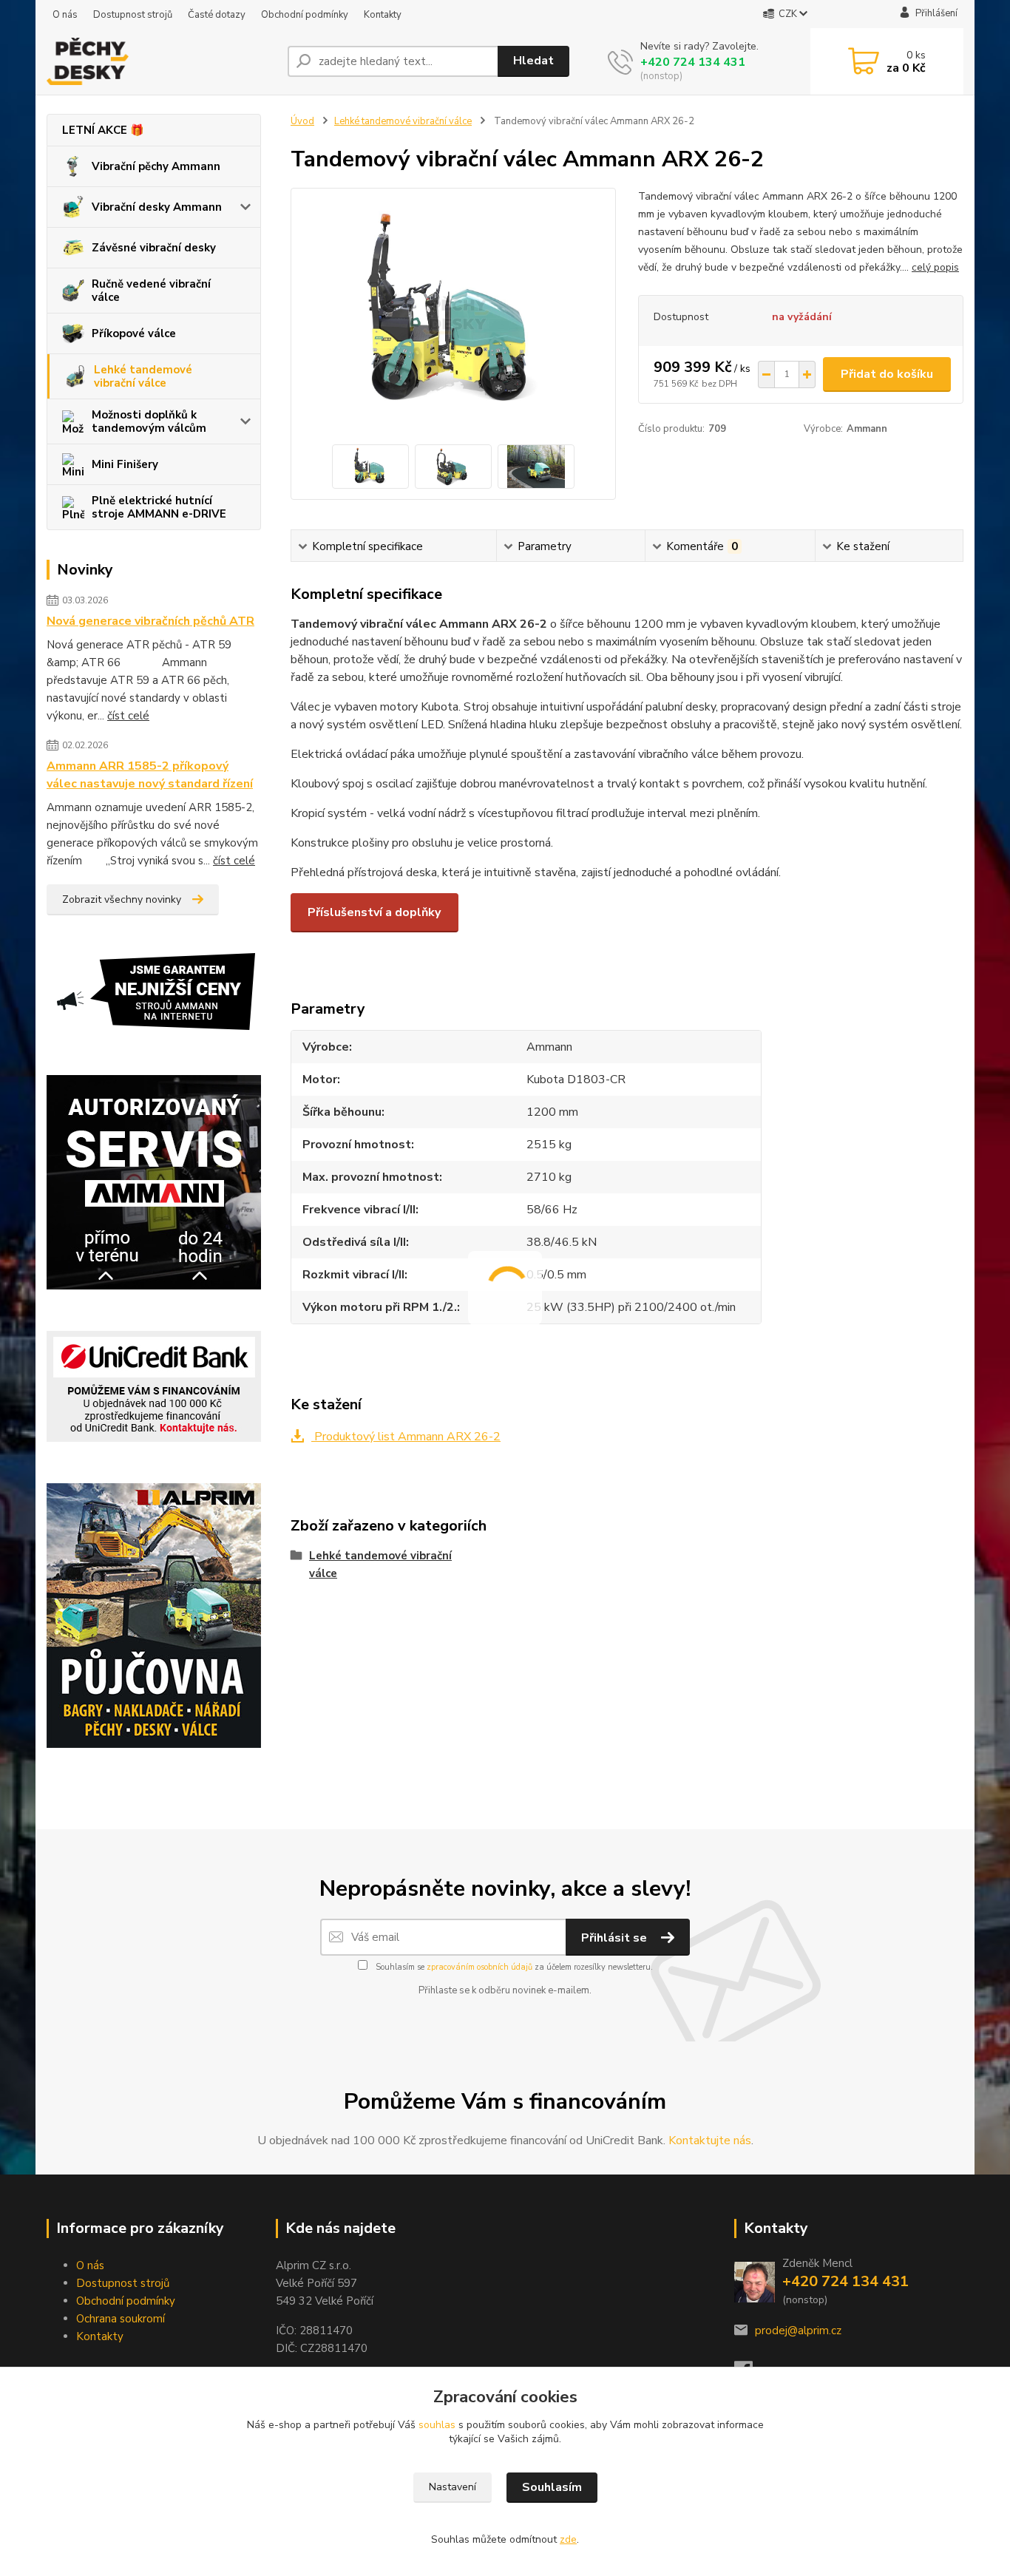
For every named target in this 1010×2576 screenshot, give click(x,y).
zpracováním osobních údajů (479, 1967)
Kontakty (383, 15)
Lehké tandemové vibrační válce (143, 376)
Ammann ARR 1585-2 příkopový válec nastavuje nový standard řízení (150, 775)
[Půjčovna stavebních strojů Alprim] (154, 1615)
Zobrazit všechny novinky (122, 899)
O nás (65, 15)
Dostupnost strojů (133, 15)
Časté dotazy (217, 15)
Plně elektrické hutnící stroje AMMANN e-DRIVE (159, 507)
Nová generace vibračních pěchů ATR (150, 621)
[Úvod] (161, 61)
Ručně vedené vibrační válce (151, 291)
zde (568, 2539)
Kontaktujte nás (710, 2141)
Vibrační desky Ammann (157, 207)
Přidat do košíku (887, 374)
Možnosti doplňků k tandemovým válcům (149, 421)
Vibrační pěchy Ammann (156, 166)
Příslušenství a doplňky (374, 912)
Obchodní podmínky (305, 15)
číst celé (128, 716)
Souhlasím (552, 2487)
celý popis (935, 267)
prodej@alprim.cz (798, 2331)
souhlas (437, 2425)
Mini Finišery (125, 464)
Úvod (302, 121)
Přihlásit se (616, 1938)
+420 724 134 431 (693, 62)
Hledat (533, 61)
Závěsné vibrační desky (154, 248)
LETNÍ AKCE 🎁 (103, 130)
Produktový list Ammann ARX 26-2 (406, 1437)
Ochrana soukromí (121, 2319)
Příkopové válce (134, 333)
